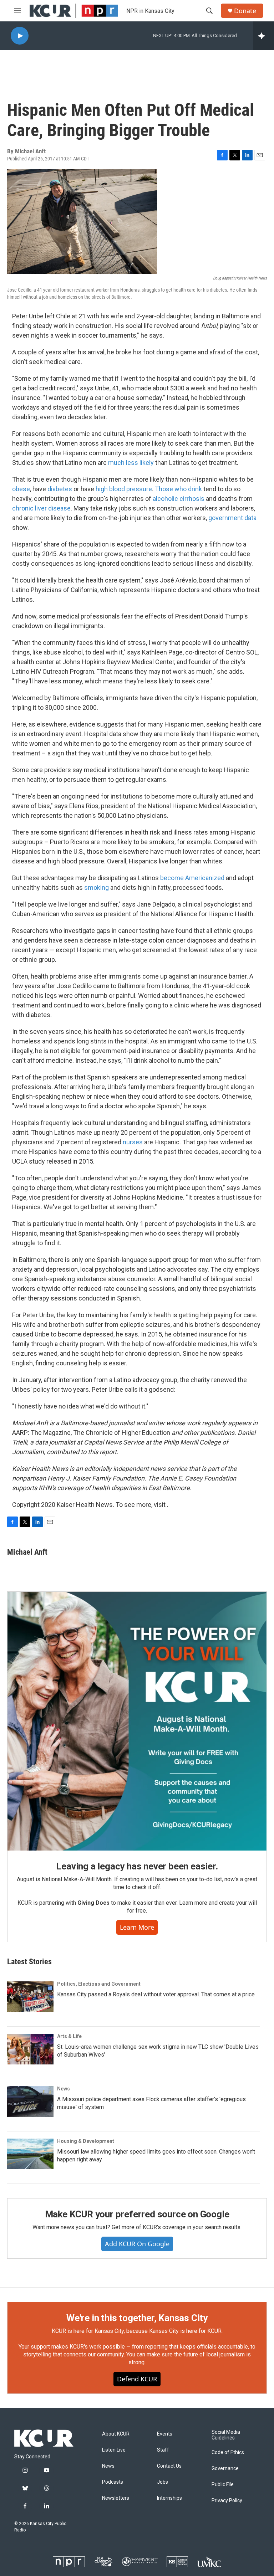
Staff (163, 2450)
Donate (245, 11)
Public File (223, 2485)
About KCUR (116, 2434)
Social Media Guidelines (226, 2435)
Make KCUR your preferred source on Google (137, 2214)
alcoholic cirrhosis (179, 499)
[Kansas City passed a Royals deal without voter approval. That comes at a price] (30, 1997)
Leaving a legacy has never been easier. (137, 1866)
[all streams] (263, 36)
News (64, 2089)
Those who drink (178, 489)
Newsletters (116, 2498)
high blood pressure (124, 489)
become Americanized (192, 878)
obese (21, 489)
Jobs (163, 2482)
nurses (133, 1142)
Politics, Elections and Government (99, 1984)
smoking (97, 887)
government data (232, 518)
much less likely (131, 463)
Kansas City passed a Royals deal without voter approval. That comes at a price (156, 1994)
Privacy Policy (227, 2501)
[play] (20, 36)
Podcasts (113, 2482)
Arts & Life (69, 2036)
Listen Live (114, 2450)
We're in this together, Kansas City (137, 2318)
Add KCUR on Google (137, 2244)
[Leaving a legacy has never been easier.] (137, 1721)
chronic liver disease (41, 508)
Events (165, 2434)
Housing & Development (86, 2141)
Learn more (137, 1927)
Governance (225, 2469)
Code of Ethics (228, 2452)
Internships (169, 2498)
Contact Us (169, 2466)
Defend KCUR (137, 2379)
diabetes (60, 489)
